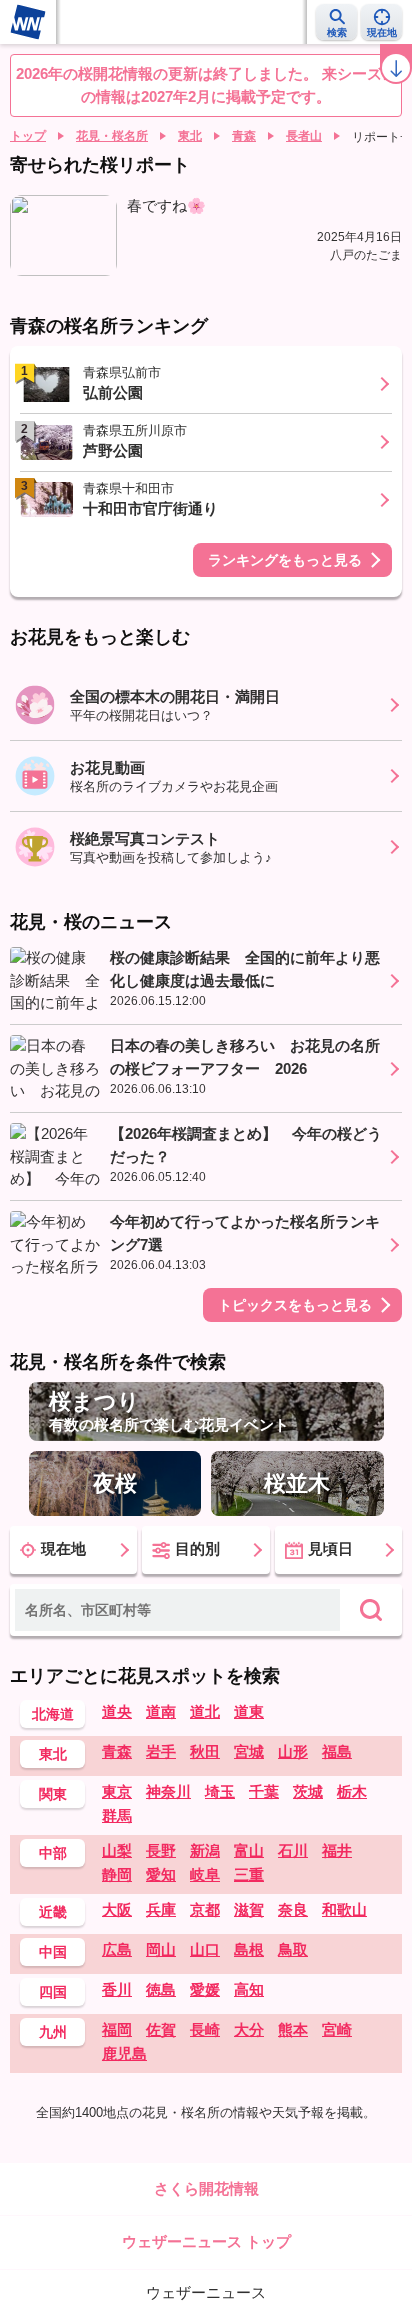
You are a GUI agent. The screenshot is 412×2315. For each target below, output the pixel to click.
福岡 (117, 2029)
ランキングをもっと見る (285, 560)
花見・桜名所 (112, 136)
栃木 (352, 1791)
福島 (337, 1751)
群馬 (117, 1815)
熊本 (293, 2029)
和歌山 (344, 1909)
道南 (161, 1711)
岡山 (161, 1949)
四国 (53, 1992)
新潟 (205, 1850)
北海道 (53, 1714)
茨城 (308, 1791)
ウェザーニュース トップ (206, 2241)
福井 (337, 1850)
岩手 (161, 1751)
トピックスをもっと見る (295, 1305)
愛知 (161, 1874)
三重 (249, 1874)
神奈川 (168, 1791)
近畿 (53, 1912)
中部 (53, 1853)
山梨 (117, 1850)
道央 (117, 1711)
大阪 (117, 1909)
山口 (205, 1949)
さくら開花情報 (206, 2188)
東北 (190, 136)
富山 (249, 1850)
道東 (249, 1711)
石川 (293, 1850)
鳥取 (293, 1949)
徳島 (161, 1989)
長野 (161, 1850)
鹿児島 (124, 2053)
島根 (249, 1949)
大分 (249, 2029)
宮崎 (337, 2029)
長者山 (304, 136)
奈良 (293, 1909)
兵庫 (161, 1909)
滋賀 (249, 1909)
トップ (28, 136)
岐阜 (205, 1874)
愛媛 (205, 1989)
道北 (205, 1711)
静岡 (117, 1874)
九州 (53, 2032)
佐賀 (161, 2029)
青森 (244, 136)
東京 (117, 1791)
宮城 (249, 1751)
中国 (53, 1952)
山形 (293, 1751)
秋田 (205, 1751)
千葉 (264, 1791)
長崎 (205, 2029)
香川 (117, 1989)
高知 (249, 1989)
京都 (205, 1909)
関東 (53, 1794)
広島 (117, 1949)
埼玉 (220, 1791)
